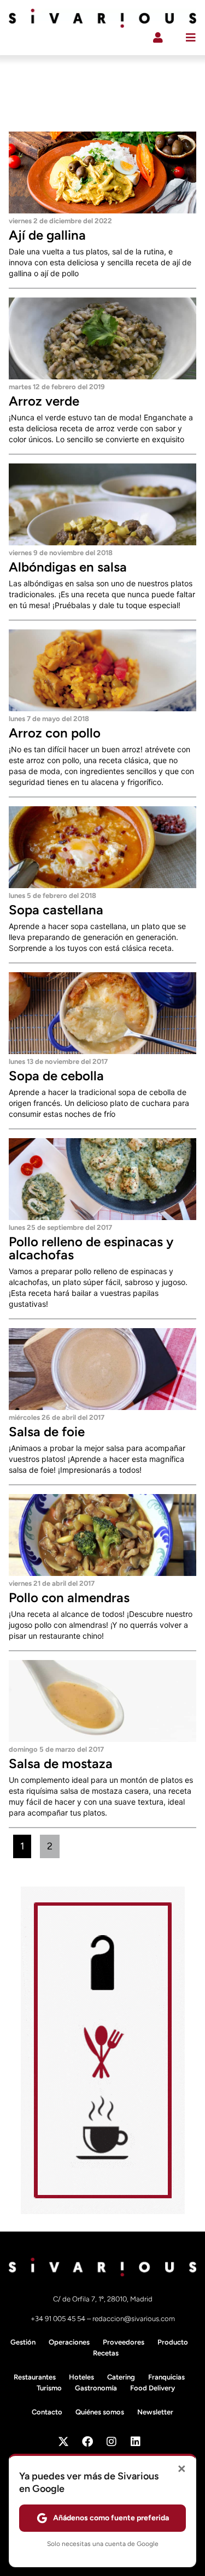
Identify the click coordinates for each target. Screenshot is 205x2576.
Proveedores (124, 2342)
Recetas (106, 2353)
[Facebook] (87, 2442)
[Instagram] (112, 2442)
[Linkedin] (136, 2442)
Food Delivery (153, 2388)
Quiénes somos (100, 2412)
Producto (173, 2342)
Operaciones (69, 2342)
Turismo (49, 2388)
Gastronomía (96, 2388)
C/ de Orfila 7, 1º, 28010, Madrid (103, 2299)
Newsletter (155, 2412)
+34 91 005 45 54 (59, 2319)
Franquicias (166, 2377)
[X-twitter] (63, 2442)
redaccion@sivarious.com (134, 2319)
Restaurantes (35, 2377)
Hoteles (81, 2377)
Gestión (23, 2342)
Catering (121, 2377)
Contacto (47, 2412)
